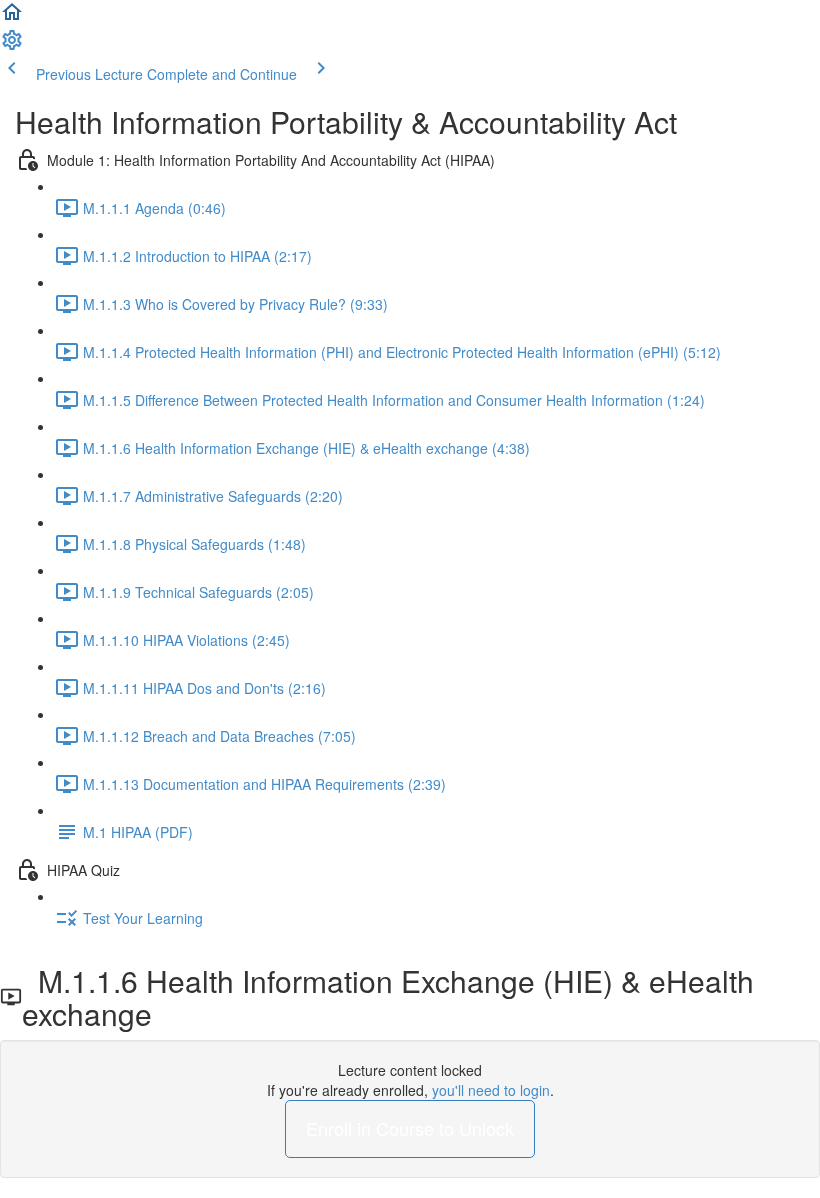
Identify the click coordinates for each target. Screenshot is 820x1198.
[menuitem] (12, 46)
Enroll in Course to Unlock (410, 1128)
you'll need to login (491, 1090)
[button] (12, 18)
